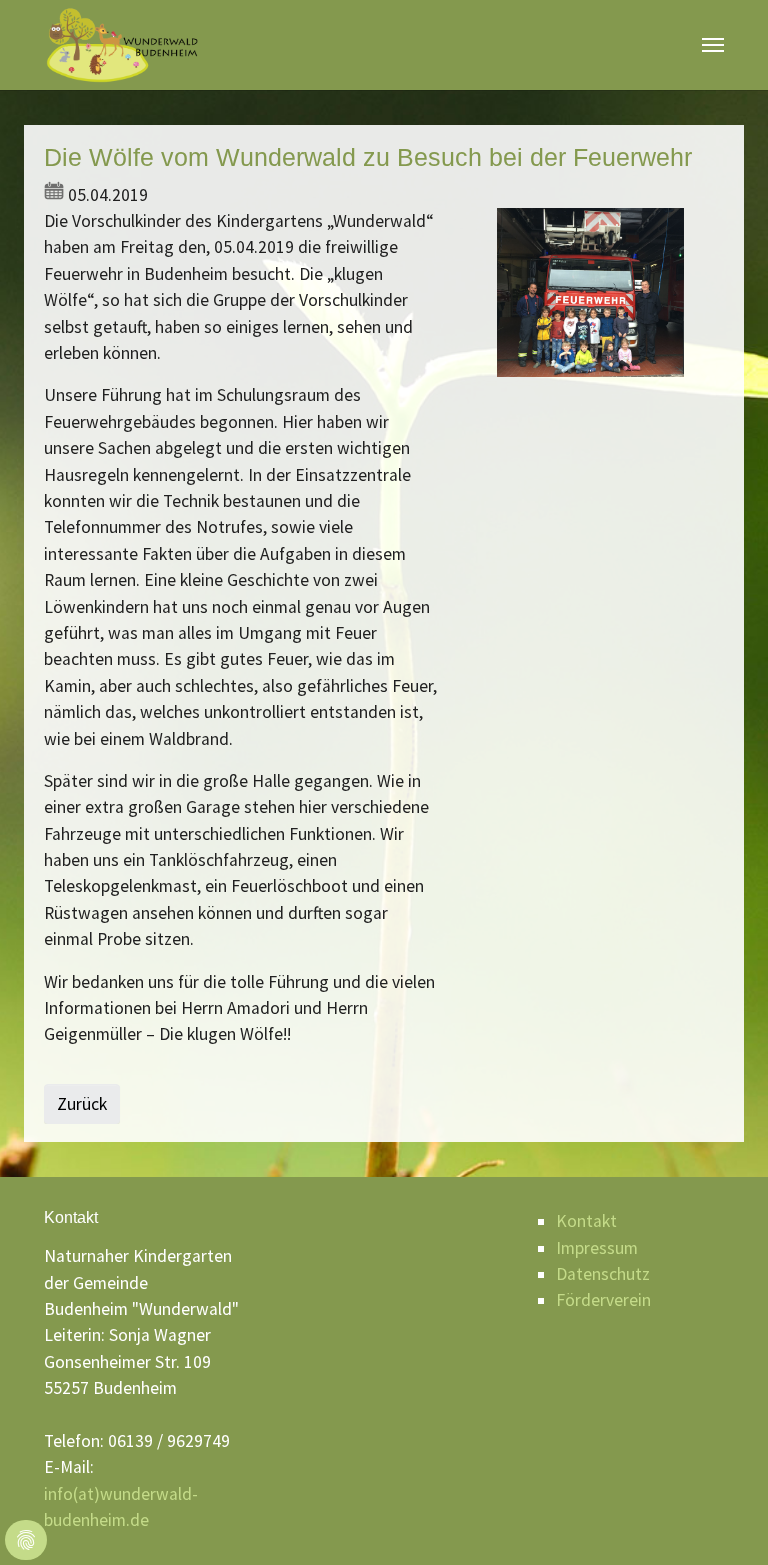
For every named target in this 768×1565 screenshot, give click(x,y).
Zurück (82, 1104)
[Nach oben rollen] (721, 1518)
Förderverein (603, 1300)
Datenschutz (603, 1274)
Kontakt (586, 1221)
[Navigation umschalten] (713, 45)
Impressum (597, 1248)
